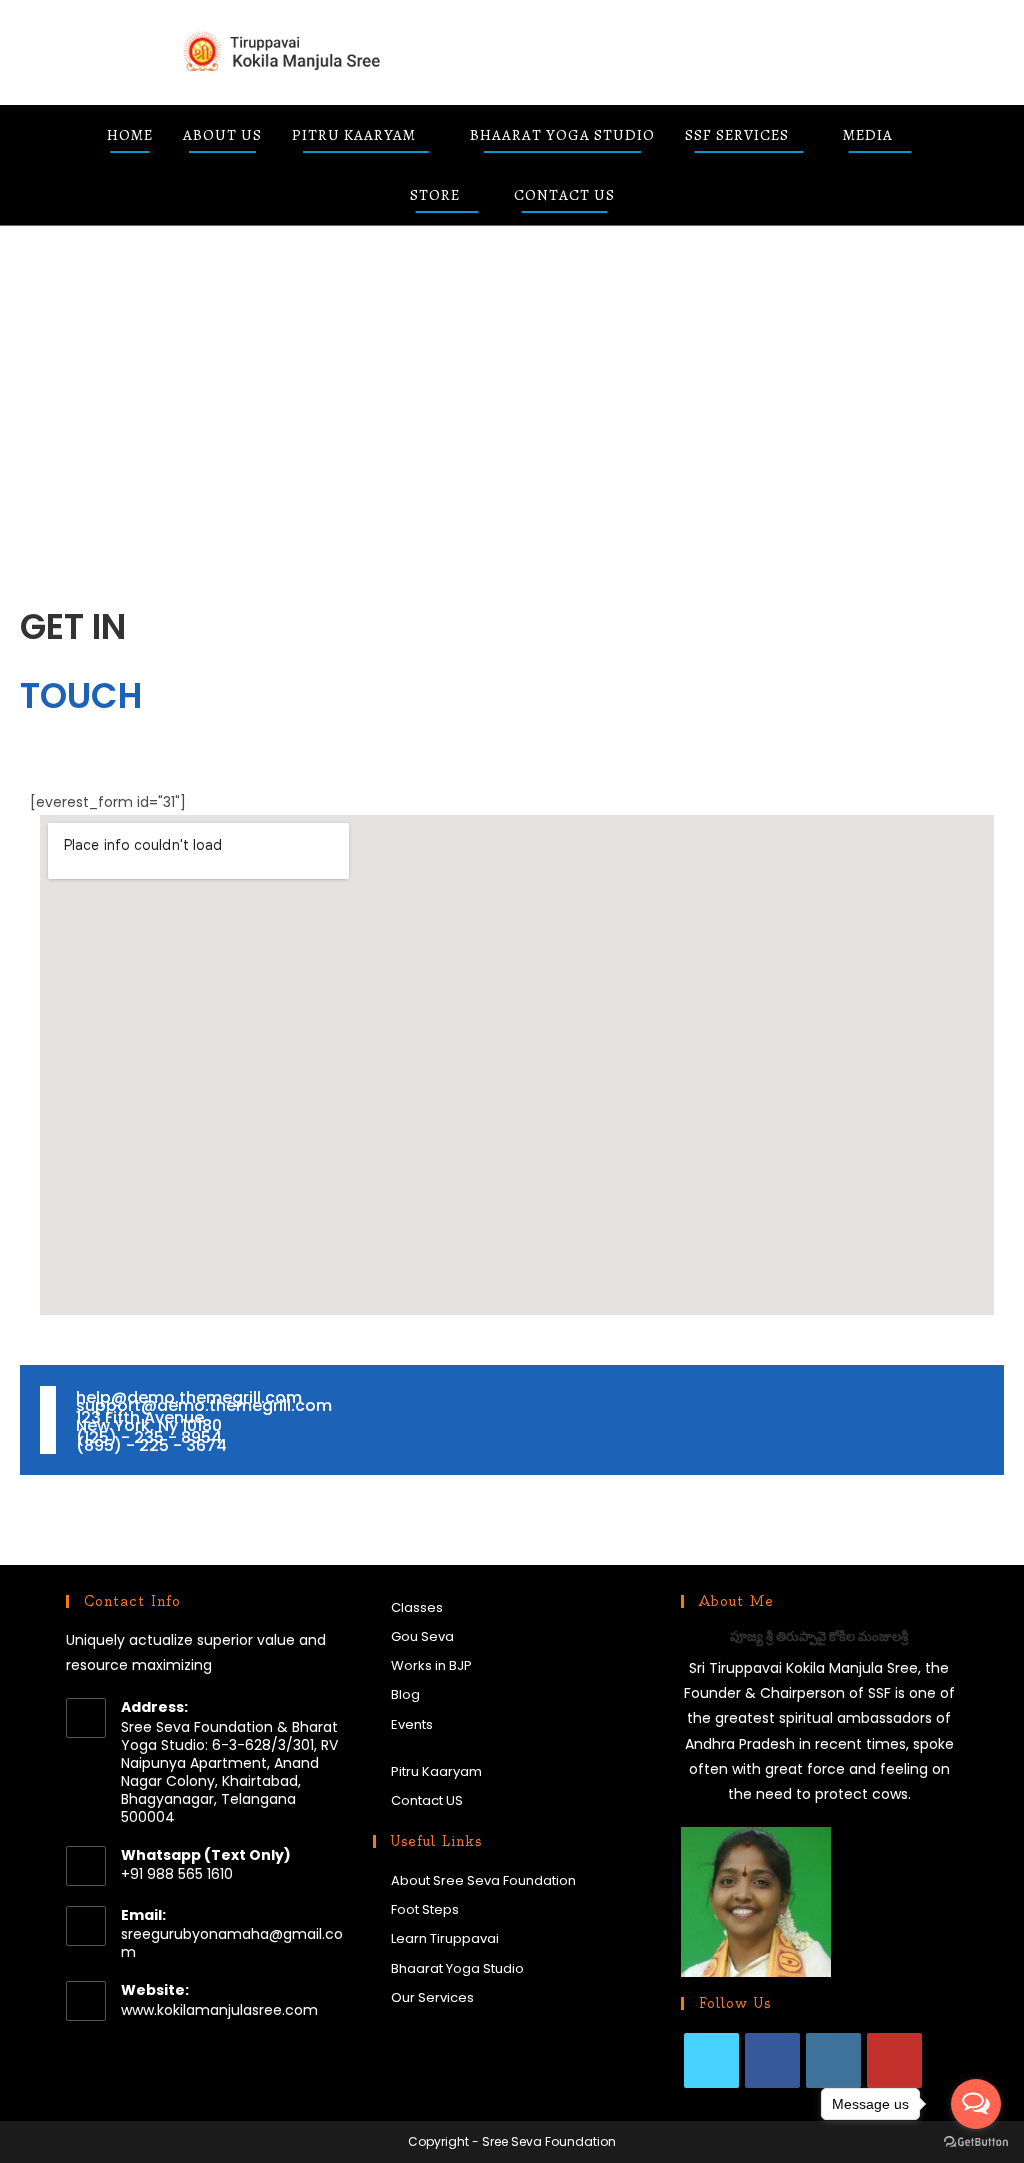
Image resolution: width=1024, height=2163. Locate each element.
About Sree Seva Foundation (483, 1880)
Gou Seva (422, 1636)
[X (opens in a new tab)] (648, 51)
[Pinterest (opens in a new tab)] (742, 51)
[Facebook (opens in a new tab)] (695, 51)
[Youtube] (894, 2060)
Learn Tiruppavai (445, 1938)
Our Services (432, 1997)
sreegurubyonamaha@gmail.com (232, 1943)
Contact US (427, 1800)
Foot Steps (425, 1909)
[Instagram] (833, 2060)
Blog (405, 1694)
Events (412, 1724)
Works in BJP (431, 1665)
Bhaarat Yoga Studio (457, 1968)
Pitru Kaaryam (436, 1771)
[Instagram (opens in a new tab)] (789, 51)
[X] (711, 2060)
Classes (417, 1607)
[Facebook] (772, 2060)
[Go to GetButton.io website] (976, 2142)
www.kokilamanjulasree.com (219, 2010)
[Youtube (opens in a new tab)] (836, 51)
